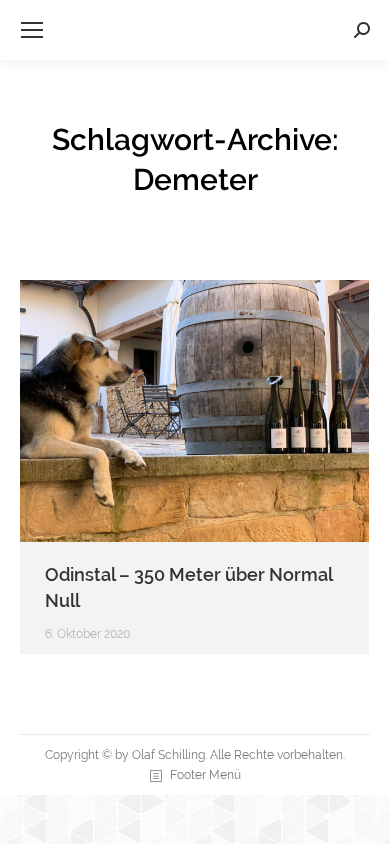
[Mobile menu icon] (32, 30)
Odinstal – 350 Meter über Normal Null (188, 587)
